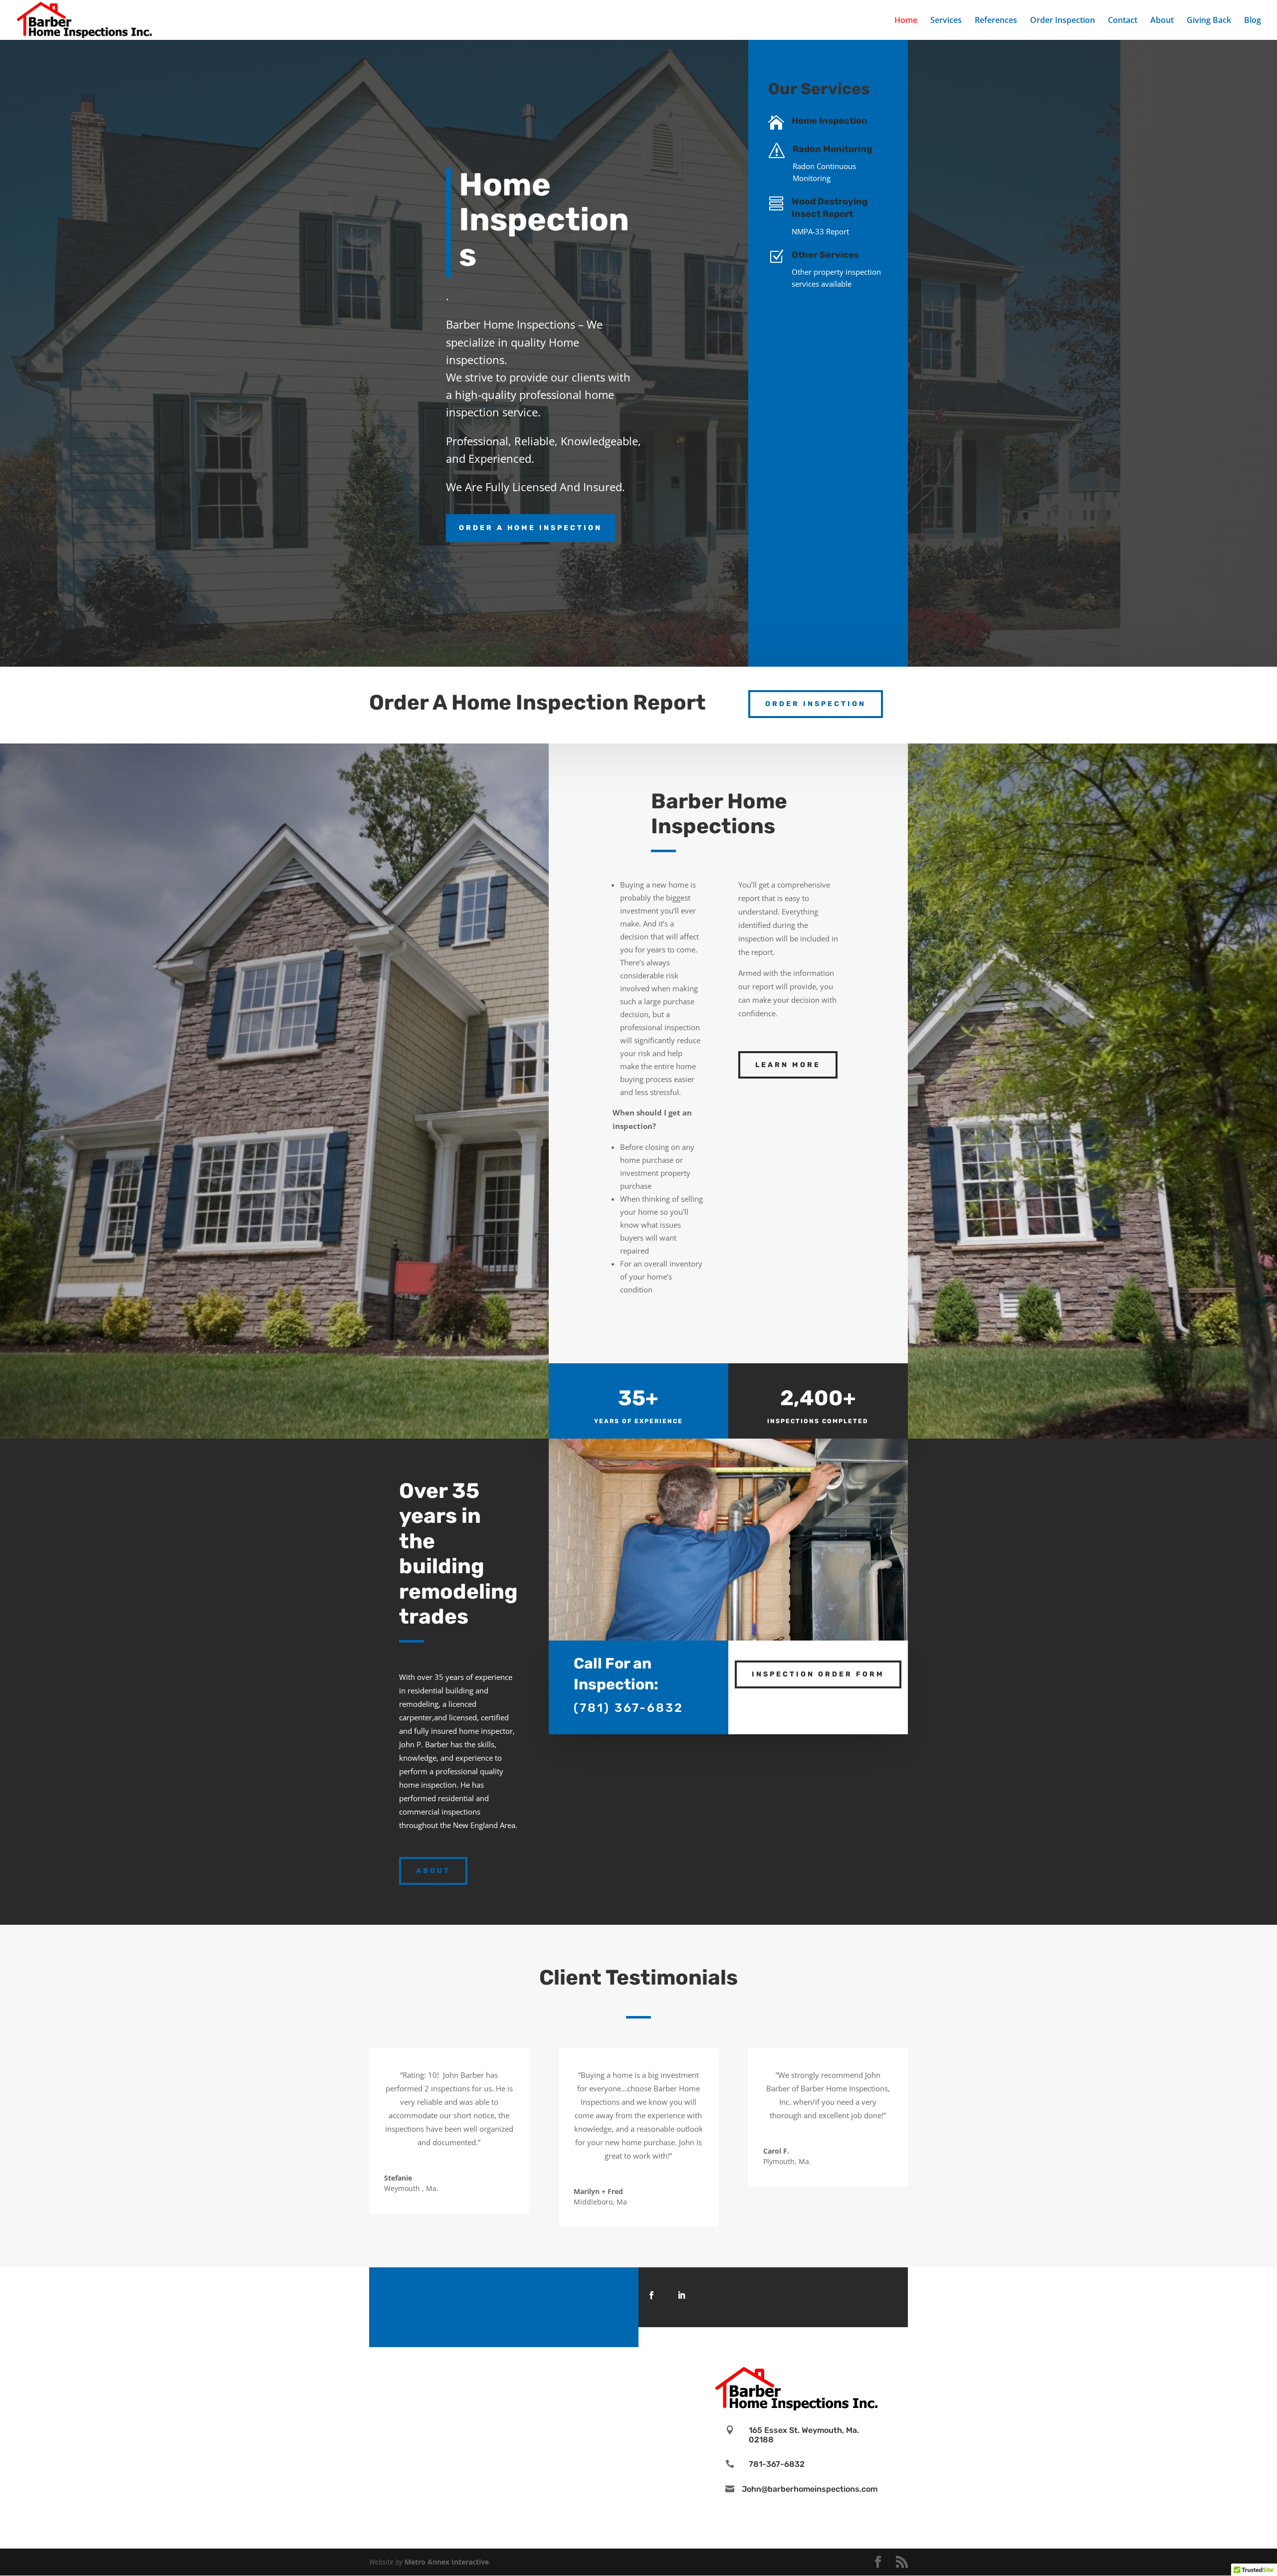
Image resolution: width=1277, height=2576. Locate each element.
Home (906, 21)
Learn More (788, 1065)
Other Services (825, 255)
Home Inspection (830, 121)
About (1162, 21)
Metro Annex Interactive (447, 2562)
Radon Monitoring (832, 149)
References (996, 21)
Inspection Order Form (818, 1674)
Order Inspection (1063, 21)
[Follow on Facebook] (651, 2295)
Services (946, 21)
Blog (1253, 21)
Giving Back (1209, 21)
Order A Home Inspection (531, 528)
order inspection (816, 704)
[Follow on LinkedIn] (681, 2295)
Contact (1123, 21)
